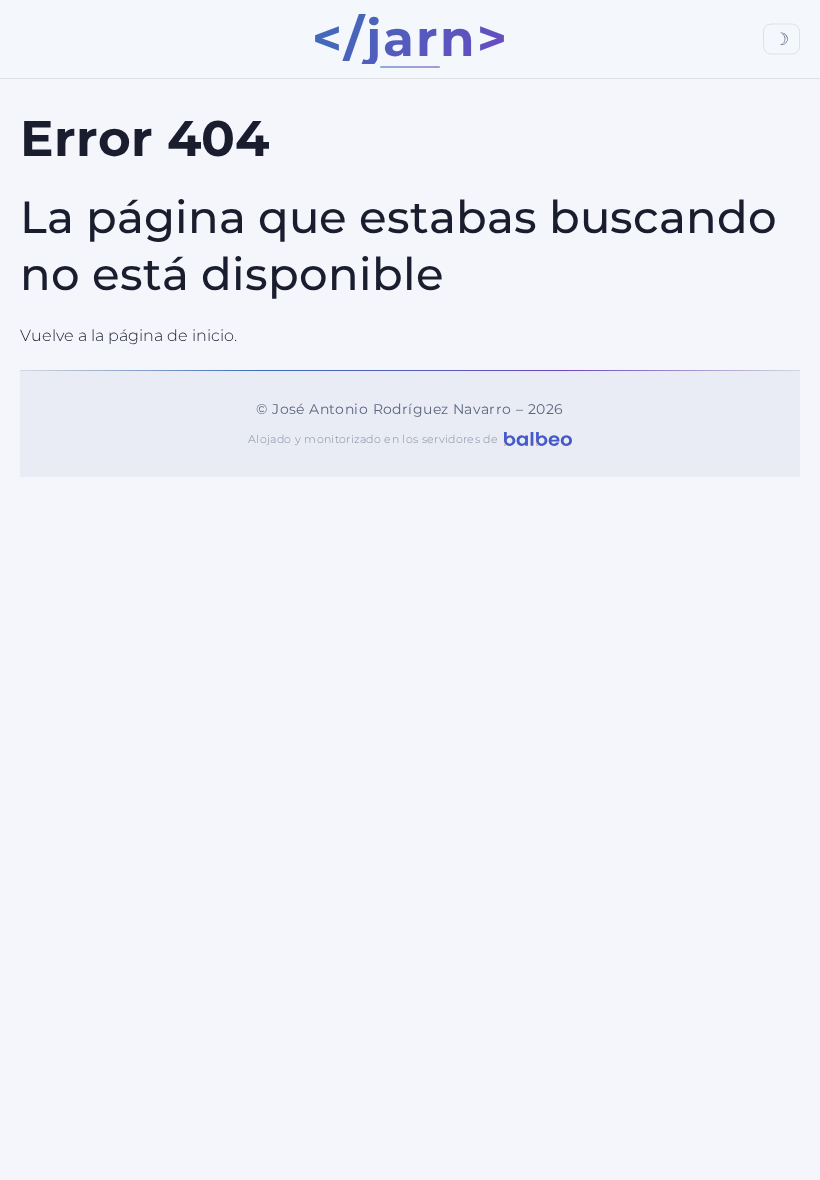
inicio (213, 335)
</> (410, 39)
